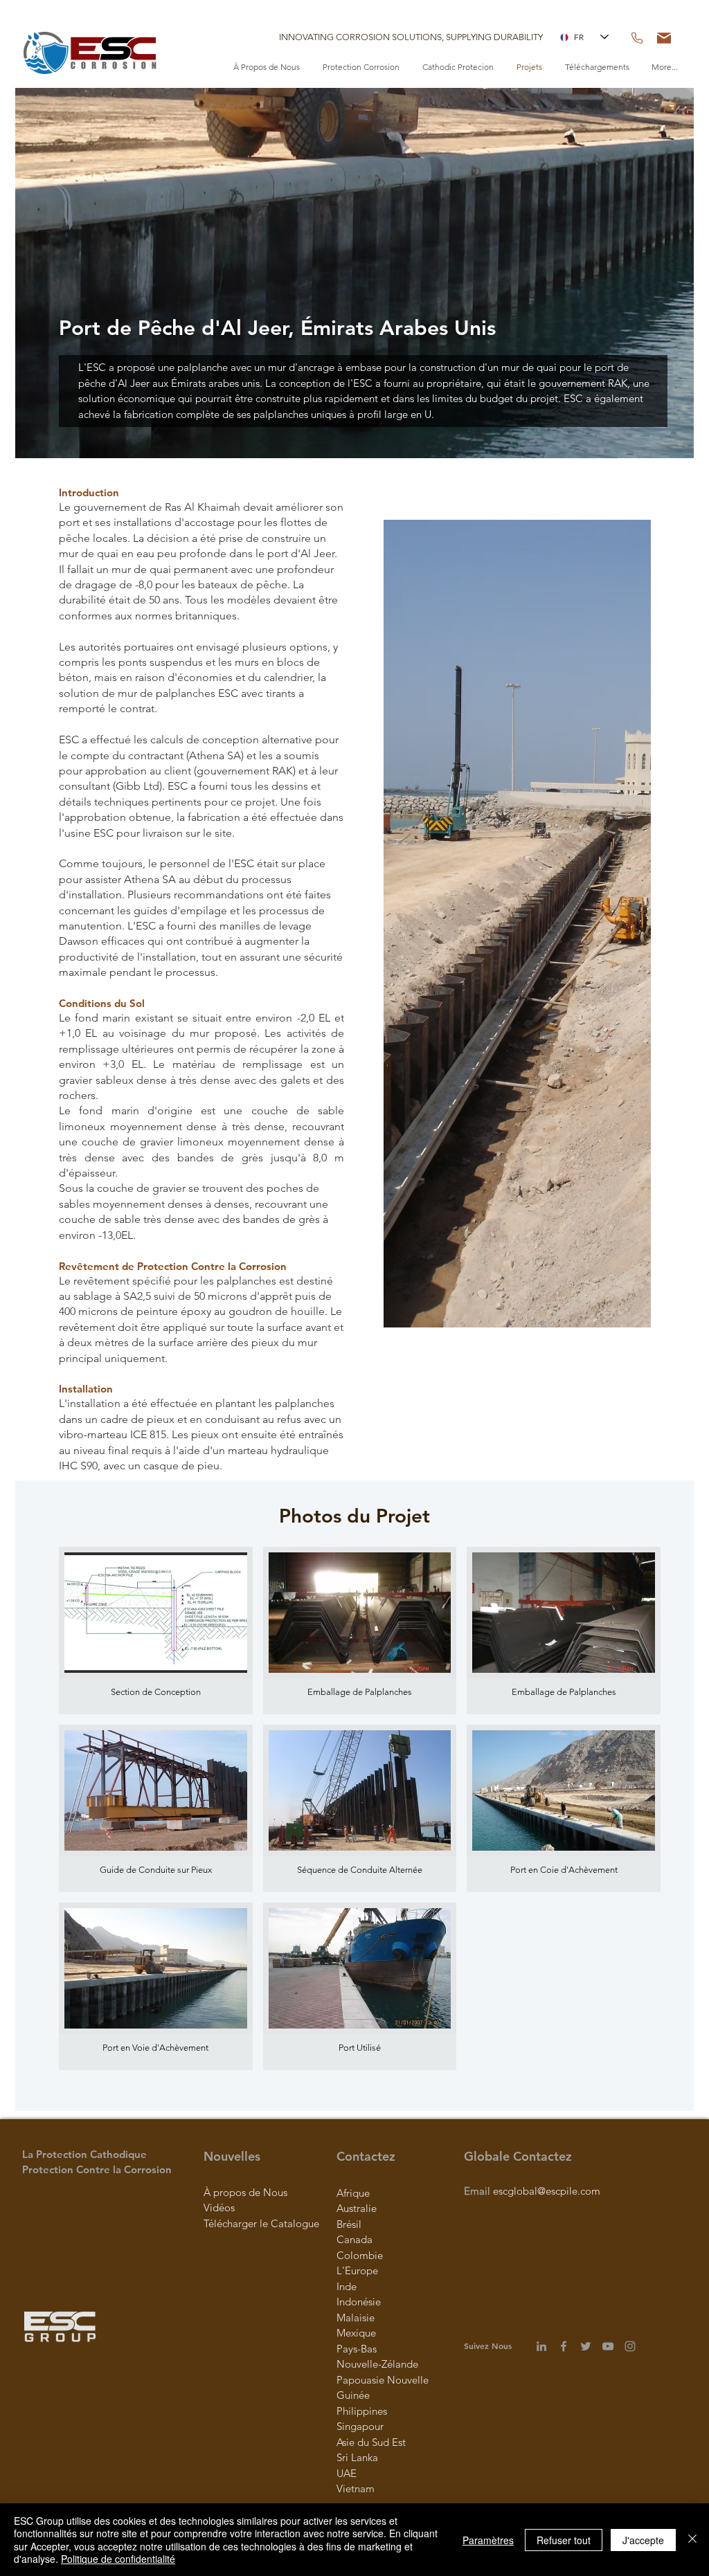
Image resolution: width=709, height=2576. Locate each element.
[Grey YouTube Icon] (608, 2346)
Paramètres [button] (488, 2540)
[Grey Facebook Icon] (564, 2346)
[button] (411, 37)
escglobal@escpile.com (547, 2191)
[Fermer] (692, 2540)
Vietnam (356, 2488)
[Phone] (637, 38)
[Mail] (664, 38)
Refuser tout (564, 2540)
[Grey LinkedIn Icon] (541, 2346)
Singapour (360, 2426)
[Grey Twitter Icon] (586, 2346)
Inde (347, 2286)
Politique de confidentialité (118, 2559)
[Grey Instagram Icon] (630, 2346)
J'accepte (643, 2540)
